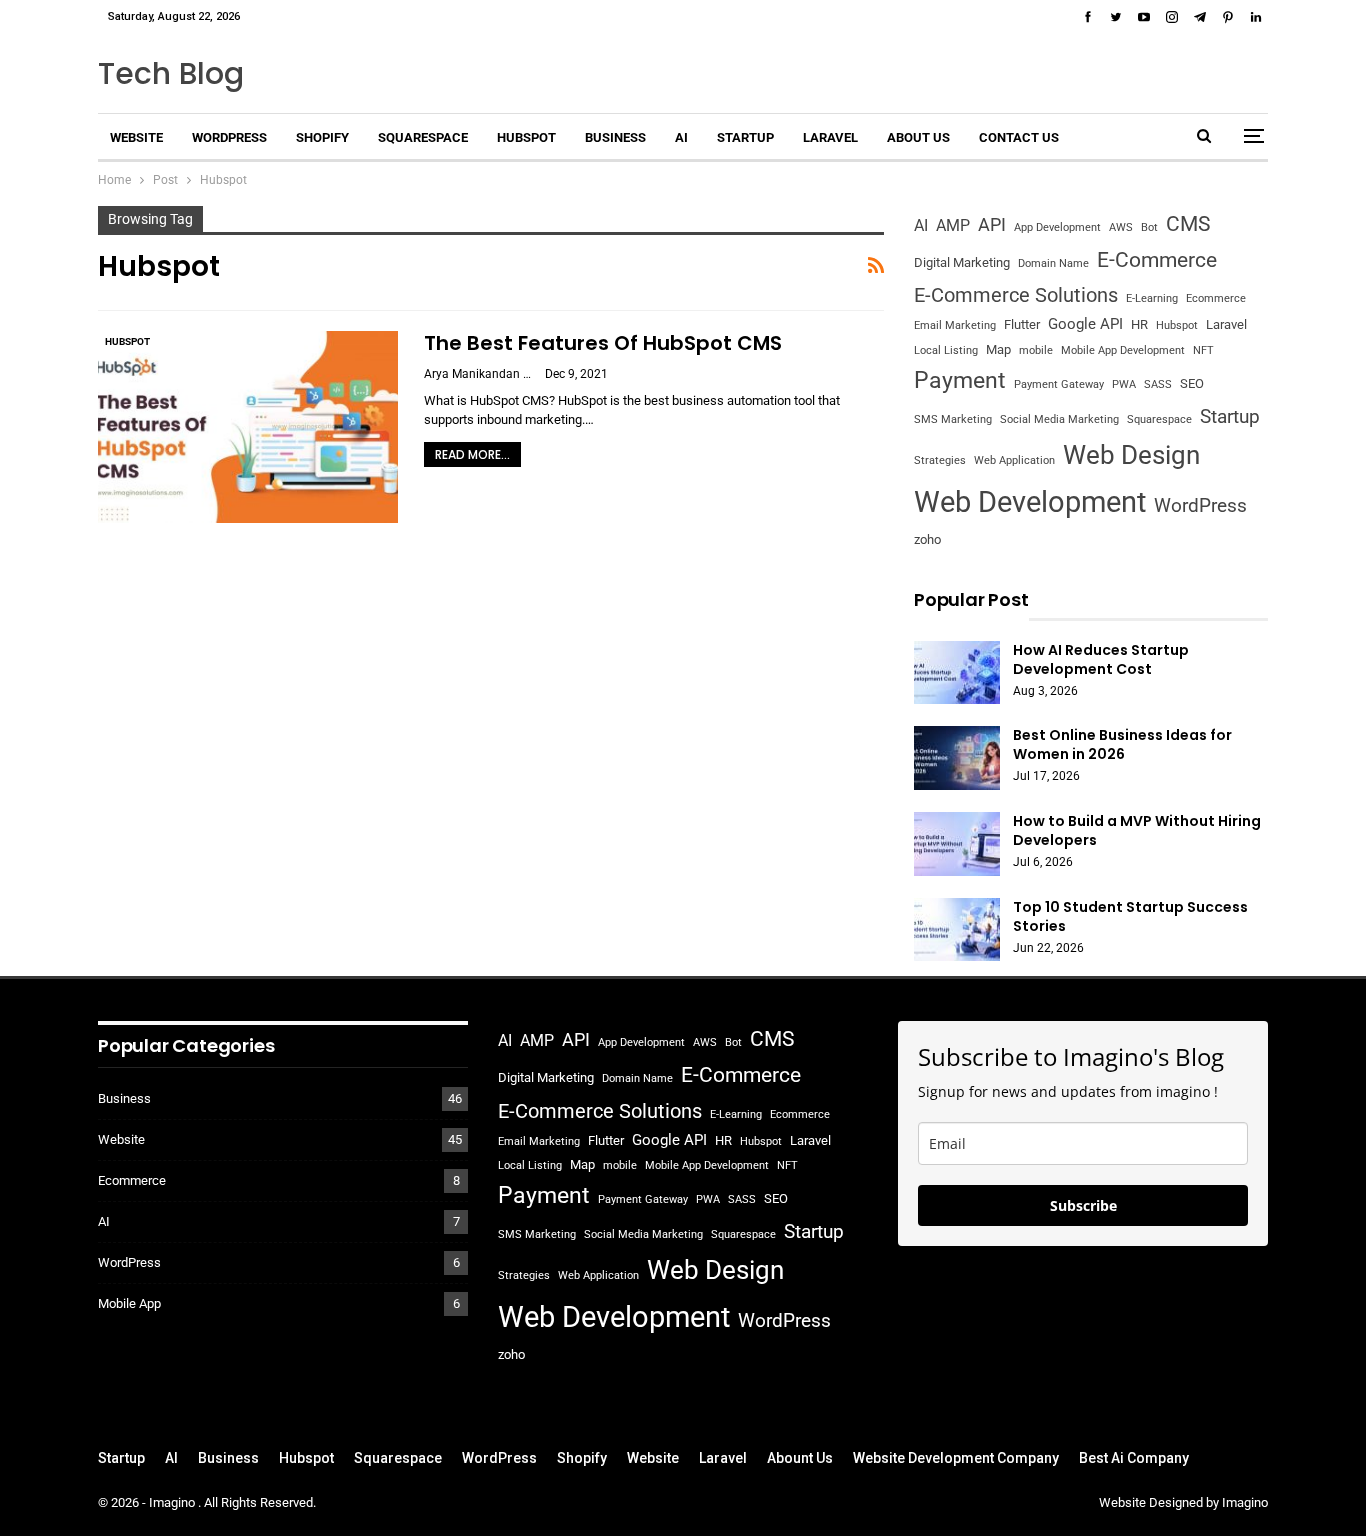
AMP (953, 225)
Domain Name (1053, 263)
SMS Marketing (953, 419)
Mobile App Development (1123, 350)
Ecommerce (1216, 298)
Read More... (472, 454)
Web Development (1030, 502)
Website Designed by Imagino (1183, 1502)
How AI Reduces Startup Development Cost (1101, 659)
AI (681, 137)
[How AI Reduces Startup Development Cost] (957, 673)
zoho (927, 539)
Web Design (1131, 454)
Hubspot (526, 137)
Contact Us (1019, 137)
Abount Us (800, 1458)
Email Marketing (955, 325)
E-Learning (1152, 298)
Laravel (830, 137)
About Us (918, 137)
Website (136, 137)
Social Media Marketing (1059, 419)
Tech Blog (171, 73)
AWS (1121, 227)
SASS (1158, 384)
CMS (1188, 223)
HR (1139, 324)
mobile (1036, 350)
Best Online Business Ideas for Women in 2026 (1122, 744)
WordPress (229, 137)
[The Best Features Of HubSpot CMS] (248, 427)
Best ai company (1134, 1458)
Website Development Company (956, 1458)
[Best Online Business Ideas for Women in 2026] (957, 758)
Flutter (1022, 324)
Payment (960, 380)
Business (615, 137)
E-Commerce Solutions (1016, 295)
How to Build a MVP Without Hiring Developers (1137, 830)
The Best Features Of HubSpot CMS (603, 343)
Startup (745, 137)
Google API (1085, 324)
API (992, 225)
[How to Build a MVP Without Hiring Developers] (957, 844)
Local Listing (946, 350)
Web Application (1014, 460)
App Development (1057, 227)
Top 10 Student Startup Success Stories (1130, 916)
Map (998, 349)
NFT (1203, 350)
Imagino (173, 1502)
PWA (1124, 384)
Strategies (940, 460)
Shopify (322, 137)
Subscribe (1083, 1205)
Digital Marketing (962, 262)
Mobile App (129, 1303)
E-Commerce (1157, 259)
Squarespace (423, 137)
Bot (1149, 227)
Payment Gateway (1059, 384)
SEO (1192, 383)
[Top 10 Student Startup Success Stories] (957, 930)
